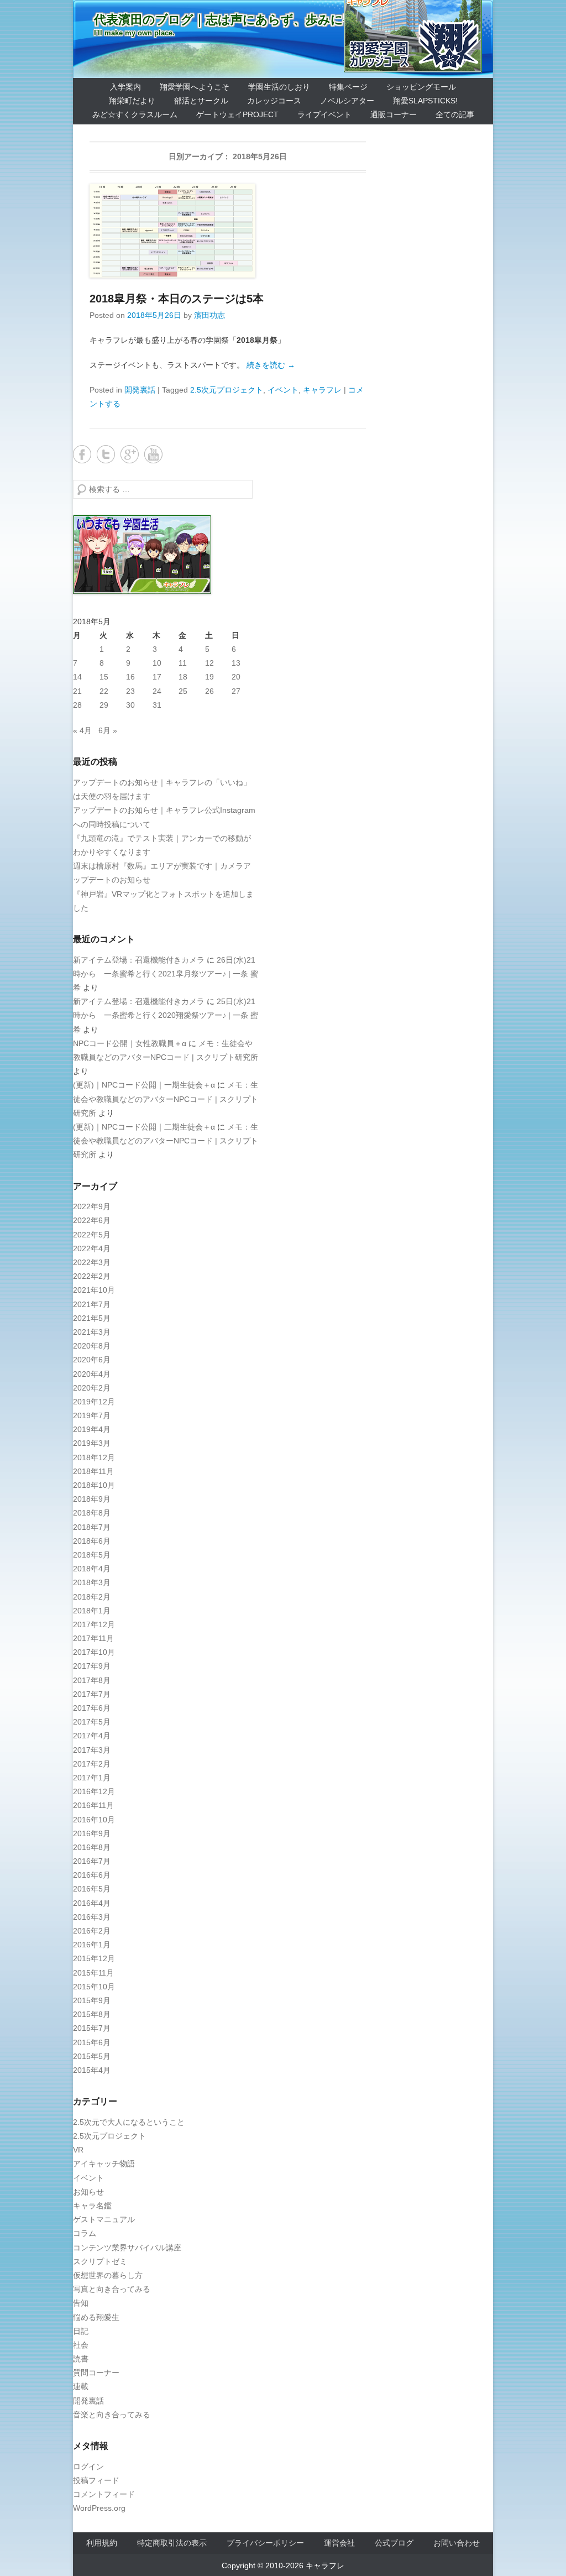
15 (104, 677)
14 (77, 677)
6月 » (108, 730)
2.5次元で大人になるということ (129, 2122)
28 (77, 705)
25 (183, 691)
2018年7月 (92, 1527)
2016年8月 (92, 1847)
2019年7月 (92, 1415)
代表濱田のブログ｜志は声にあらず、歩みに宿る (231, 20)
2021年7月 (92, 1304)
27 (236, 691)
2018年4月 (92, 1569)
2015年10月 (94, 1987)
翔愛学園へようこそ (195, 87)
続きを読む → (271, 365)
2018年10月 (94, 1485)
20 (236, 677)
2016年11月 (93, 1805)
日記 (81, 2331)
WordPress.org (99, 2508)
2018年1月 (92, 1611)
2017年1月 (92, 1778)
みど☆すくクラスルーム (135, 114)
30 (130, 705)
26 (209, 691)
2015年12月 (94, 1958)
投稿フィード (96, 2480)
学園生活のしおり (279, 87)
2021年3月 (92, 1332)
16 (130, 677)
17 (157, 677)
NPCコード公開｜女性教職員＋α (130, 1043)
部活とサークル (201, 101)
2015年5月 (92, 2056)
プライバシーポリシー (265, 2543)
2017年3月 (92, 1750)
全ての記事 (455, 114)
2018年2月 (92, 1597)
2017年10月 (94, 1652)
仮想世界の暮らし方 (108, 2275)
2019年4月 (92, 1429)
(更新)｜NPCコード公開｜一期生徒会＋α (144, 1085)
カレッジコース (274, 101)
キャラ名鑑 (92, 2206)
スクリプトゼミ (100, 2261)
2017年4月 (92, 1736)
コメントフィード (104, 2494)
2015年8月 (92, 2014)
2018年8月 (92, 1513)
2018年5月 (92, 1555)
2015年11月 (93, 1973)
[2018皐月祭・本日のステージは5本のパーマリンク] (228, 231)
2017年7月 (92, 1694)
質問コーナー (96, 2373)
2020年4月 (92, 1374)
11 (183, 663)
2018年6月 (92, 1541)
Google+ (130, 454)
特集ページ (348, 87)
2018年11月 (93, 1471)
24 (157, 691)
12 (209, 663)
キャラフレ (322, 390)
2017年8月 (92, 1680)
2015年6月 (92, 2042)
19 (209, 677)
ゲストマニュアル (104, 2219)
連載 (81, 2386)
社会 (81, 2345)
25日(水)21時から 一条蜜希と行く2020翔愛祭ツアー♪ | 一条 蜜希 (166, 1015)
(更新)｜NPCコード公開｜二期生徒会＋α (144, 1127)
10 (157, 663)
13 (236, 663)
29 (104, 705)
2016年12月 (94, 1791)
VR (78, 2150)
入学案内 (125, 87)
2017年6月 (92, 1708)
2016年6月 (92, 1875)
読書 (81, 2359)
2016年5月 (92, 1889)
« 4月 (82, 730)
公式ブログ (394, 2543)
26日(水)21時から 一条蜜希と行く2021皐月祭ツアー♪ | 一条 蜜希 (166, 974)
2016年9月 (92, 1833)
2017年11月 (93, 1638)
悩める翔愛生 (96, 2317)
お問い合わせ (457, 2543)
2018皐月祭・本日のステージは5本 (177, 299)
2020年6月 (92, 1360)
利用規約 (102, 2543)
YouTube (153, 454)
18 (183, 677)
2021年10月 (94, 1290)
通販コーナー (394, 114)
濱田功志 (209, 315)
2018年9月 (92, 1499)
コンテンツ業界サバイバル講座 (127, 2248)
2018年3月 (92, 1582)
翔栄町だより (132, 101)
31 (157, 705)
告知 (81, 2303)
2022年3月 (92, 1262)
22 (104, 691)
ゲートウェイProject (237, 114)
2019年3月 (92, 1443)
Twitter (106, 454)
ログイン (88, 2467)
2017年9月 (92, 1666)
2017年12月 (94, 1624)
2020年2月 (92, 1388)
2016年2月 (92, 1931)
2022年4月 (92, 1248)
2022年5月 (92, 1235)
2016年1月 (92, 1945)
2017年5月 (92, 1722)
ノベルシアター (347, 101)
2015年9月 (92, 2000)
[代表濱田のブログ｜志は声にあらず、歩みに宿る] (283, 39)
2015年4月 (92, 2070)
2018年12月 (94, 1457)
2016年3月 (92, 1917)
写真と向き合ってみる (112, 2289)
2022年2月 (92, 1276)
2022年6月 (92, 1220)
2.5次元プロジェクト (227, 390)
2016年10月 (94, 1820)
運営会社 (339, 2543)
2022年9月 (92, 1206)
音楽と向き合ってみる (112, 2415)
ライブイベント (324, 114)
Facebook (82, 454)
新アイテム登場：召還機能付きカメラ (139, 960)
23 (130, 691)
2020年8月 (92, 1346)
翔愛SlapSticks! (425, 101)
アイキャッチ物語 (104, 2164)
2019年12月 (94, 1402)
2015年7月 (92, 2028)
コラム (85, 2233)
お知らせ (88, 2192)
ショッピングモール (421, 87)
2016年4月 (92, 1903)
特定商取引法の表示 (172, 2543)
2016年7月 (92, 1861)
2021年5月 (92, 1318)
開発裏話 (140, 390)
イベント (283, 390)
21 (77, 691)
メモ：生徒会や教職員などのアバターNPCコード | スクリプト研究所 (166, 1099)
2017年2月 (92, 1764)
